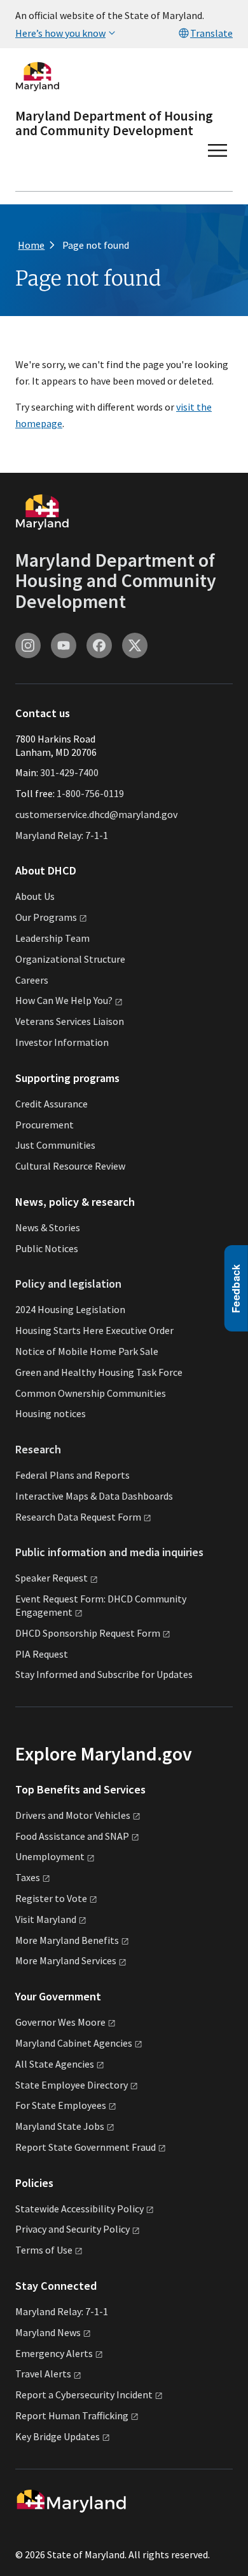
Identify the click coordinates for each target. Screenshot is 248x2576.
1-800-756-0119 (90, 793)
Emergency (54, 2353)
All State (55, 2064)
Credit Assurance (52, 1104)
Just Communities (55, 1145)
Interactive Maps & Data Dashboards (94, 1496)
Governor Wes (60, 2022)
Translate (211, 33)
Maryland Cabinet (74, 2043)
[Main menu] (217, 150)
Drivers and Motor (73, 1815)
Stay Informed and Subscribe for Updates (104, 1674)
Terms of (44, 2250)
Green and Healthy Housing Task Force (99, 1372)
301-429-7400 (69, 772)
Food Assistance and (72, 1836)
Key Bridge (58, 2436)
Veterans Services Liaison (70, 1021)
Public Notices (47, 1248)
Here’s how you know (60, 33)
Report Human (72, 2415)
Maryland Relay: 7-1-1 (62, 835)
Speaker (52, 1578)
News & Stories (48, 1227)
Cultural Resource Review (70, 1166)
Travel (43, 2374)
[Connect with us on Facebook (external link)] (99, 645)
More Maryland (67, 1940)
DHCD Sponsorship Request (88, 1633)
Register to (51, 1898)
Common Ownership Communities (91, 1393)
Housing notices (51, 1413)
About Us (35, 896)
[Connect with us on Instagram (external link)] (28, 645)
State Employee (72, 2085)
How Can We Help (64, 1000)
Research (38, 1449)
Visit (46, 1919)
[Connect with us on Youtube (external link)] (64, 645)
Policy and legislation (68, 1284)
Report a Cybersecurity (84, 2394)
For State (61, 2105)
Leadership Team (52, 938)
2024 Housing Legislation (70, 1309)
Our (46, 917)
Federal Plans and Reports (72, 1475)
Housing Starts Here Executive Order (94, 1330)
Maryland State (60, 2126)
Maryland (48, 2332)
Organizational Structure (70, 959)
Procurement (45, 1125)
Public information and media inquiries (109, 1552)
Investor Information (62, 1042)
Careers (32, 980)
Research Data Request (78, 1517)
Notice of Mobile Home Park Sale (87, 1351)
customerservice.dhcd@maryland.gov (96, 814)
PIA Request (42, 1654)
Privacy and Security (72, 2229)
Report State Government (86, 2147)
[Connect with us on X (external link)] (135, 645)
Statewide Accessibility (79, 2209)
